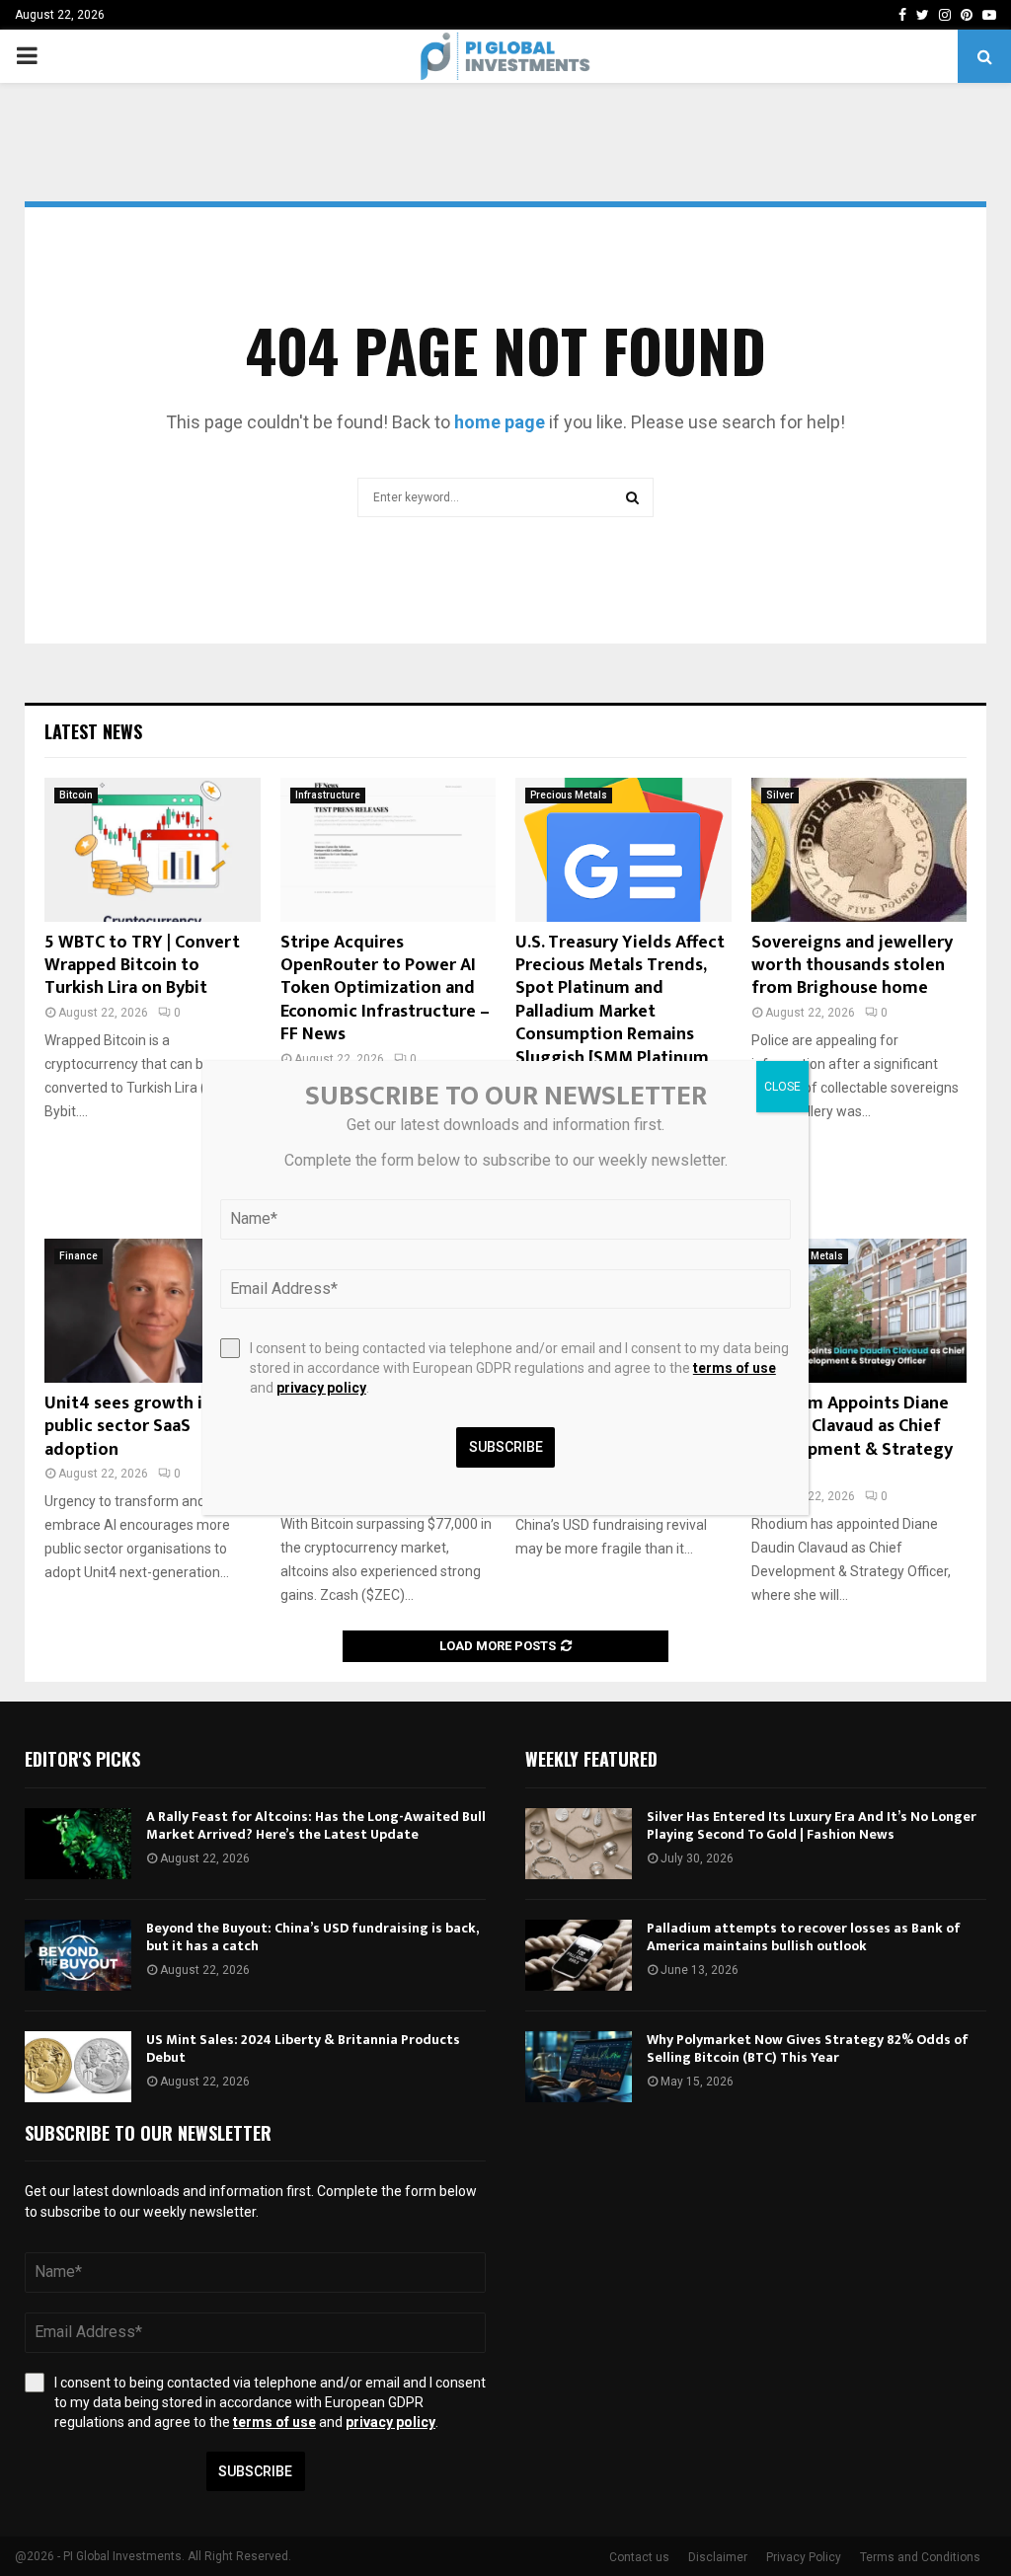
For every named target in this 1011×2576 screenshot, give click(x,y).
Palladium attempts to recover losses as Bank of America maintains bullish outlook (804, 1937)
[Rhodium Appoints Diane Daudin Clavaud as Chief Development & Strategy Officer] (859, 1311)
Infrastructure (328, 795)
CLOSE (782, 1087)
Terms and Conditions (920, 2557)
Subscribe (255, 2471)
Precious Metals (569, 795)
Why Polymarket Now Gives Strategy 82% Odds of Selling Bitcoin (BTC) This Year (808, 2048)
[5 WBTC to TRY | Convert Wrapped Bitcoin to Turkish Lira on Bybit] (153, 850)
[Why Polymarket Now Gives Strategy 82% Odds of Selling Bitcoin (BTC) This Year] (579, 2067)
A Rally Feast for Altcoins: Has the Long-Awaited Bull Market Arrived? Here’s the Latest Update (316, 1825)
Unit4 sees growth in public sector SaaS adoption (128, 1427)
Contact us (639, 2557)
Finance (78, 1256)
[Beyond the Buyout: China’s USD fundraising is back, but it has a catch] (78, 1955)
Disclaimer (718, 2557)
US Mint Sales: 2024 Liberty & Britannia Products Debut (303, 2048)
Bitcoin (76, 795)
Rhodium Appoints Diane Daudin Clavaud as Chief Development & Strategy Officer (852, 1438)
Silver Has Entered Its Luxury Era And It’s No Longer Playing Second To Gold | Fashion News (812, 1825)
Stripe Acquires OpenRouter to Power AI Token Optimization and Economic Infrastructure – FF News (385, 989)
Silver (780, 795)
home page (500, 422)
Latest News (93, 731)
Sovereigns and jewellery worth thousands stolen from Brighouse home (852, 966)
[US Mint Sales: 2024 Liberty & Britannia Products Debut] (78, 2067)
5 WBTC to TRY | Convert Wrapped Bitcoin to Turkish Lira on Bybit (142, 966)
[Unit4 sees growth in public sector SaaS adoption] (153, 1311)
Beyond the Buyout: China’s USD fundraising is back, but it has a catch (312, 1937)
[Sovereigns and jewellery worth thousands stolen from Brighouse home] (859, 850)
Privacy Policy (804, 2557)
